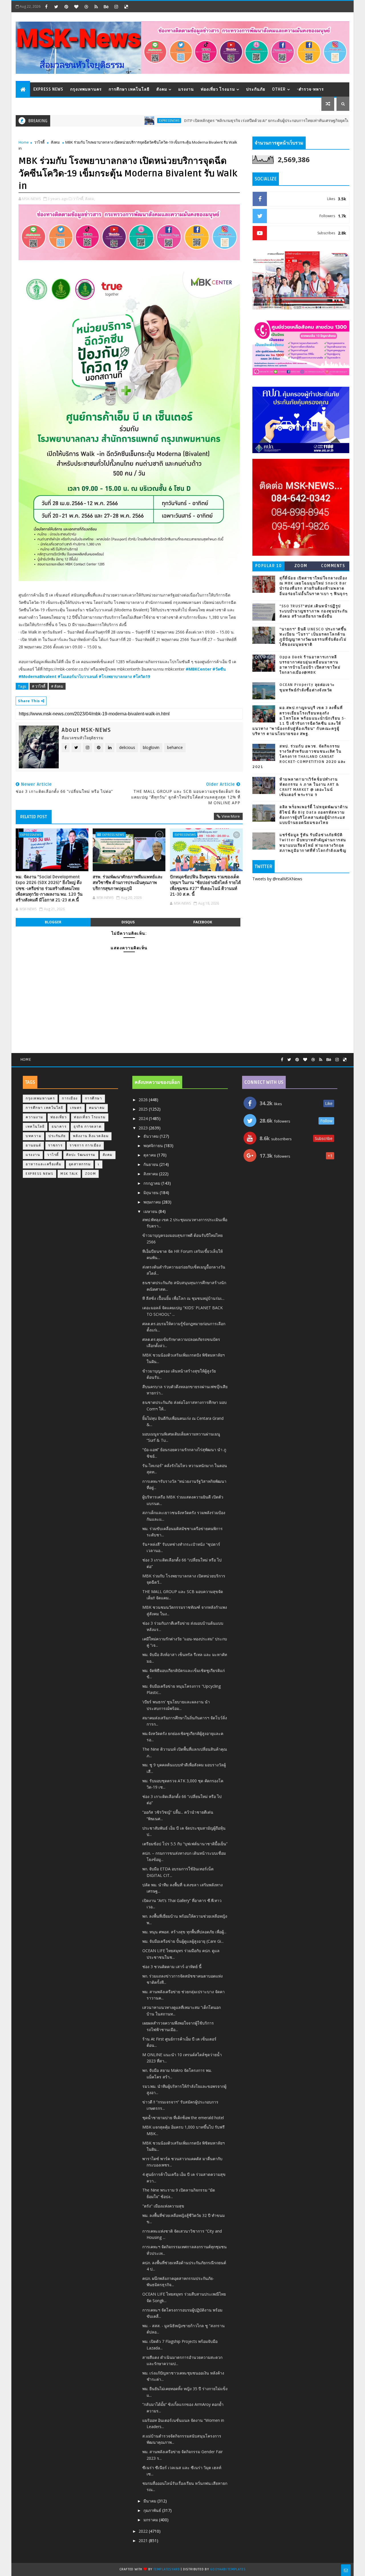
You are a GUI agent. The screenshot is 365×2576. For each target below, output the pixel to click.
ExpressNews (110, 121)
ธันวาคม (152, 1136)
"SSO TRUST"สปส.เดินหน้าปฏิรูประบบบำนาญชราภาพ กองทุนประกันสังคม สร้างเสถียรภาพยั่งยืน (314, 611)
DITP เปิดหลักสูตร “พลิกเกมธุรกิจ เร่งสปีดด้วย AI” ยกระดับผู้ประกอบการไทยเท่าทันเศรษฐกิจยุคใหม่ (209, 121)
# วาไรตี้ (39, 686)
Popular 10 (269, 566)
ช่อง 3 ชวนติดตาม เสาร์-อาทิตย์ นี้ (172, 1967)
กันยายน (151, 1164)
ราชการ (55, 1146)
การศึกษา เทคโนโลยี (129, 89)
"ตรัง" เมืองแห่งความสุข (163, 2206)
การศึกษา (94, 1098)
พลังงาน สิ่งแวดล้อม (91, 1136)
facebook (203, 922)
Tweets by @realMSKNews (277, 879)
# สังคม (57, 686)
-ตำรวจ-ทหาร (310, 89)
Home (24, 142)
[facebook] (46, 7)
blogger (53, 922)
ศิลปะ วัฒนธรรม (81, 1155)
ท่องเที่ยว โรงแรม (218, 89)
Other (279, 89)
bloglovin (151, 747)
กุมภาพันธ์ (153, 2510)
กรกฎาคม (152, 1183)
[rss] (96, 7)
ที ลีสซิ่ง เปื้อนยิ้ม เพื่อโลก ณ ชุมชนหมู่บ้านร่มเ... (183, 1298)
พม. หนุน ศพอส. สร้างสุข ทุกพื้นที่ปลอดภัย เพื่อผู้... (184, 1932)
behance (175, 747)
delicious (127, 747)
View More (231, 816)
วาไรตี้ (39, 142)
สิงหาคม (151, 1174)
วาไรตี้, (79, 199)
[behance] (106, 7)
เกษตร (76, 1108)
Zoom (301, 566)
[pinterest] (66, 7)
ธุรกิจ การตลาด (88, 1127)
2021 (144, 2541)
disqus (128, 922)
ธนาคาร (59, 1127)
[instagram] (116, 7)
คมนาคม (97, 1108)
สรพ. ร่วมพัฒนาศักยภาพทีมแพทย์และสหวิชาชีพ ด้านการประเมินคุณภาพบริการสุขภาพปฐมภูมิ (128, 883)
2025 (144, 1109)
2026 (144, 1100)
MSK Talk (69, 1174)
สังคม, (90, 199)
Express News (48, 89)
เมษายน (151, 1211)
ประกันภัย (256, 89)
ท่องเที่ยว (59, 1117)
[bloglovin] (76, 7)
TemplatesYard (167, 2569)
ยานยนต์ (33, 1146)
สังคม (162, 89)
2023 (144, 1128)
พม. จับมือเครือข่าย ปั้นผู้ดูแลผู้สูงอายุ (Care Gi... (183, 1941)
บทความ (34, 1136)
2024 (144, 1118)
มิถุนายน (152, 1193)
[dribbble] (86, 7)
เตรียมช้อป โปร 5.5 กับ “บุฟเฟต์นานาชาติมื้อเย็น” (185, 1844)
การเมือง (70, 1098)
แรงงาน (186, 89)
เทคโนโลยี (35, 1127)
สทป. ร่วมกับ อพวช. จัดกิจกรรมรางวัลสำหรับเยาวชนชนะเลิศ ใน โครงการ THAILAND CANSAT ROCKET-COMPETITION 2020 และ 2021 (299, 757)
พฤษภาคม (153, 1202)
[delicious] (126, 7)
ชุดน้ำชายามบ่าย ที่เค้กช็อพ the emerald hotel (183, 2118)
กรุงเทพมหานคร (86, 89)
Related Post (34, 817)
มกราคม (151, 2520)
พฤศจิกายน (154, 1146)
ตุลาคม (150, 1155)
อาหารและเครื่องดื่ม (44, 1164)
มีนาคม (150, 2501)
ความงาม (35, 1117)
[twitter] (56, 7)
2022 (144, 2531)
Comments (333, 566)
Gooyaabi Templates (228, 2569)
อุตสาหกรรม (80, 1164)
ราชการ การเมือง (85, 1146)
